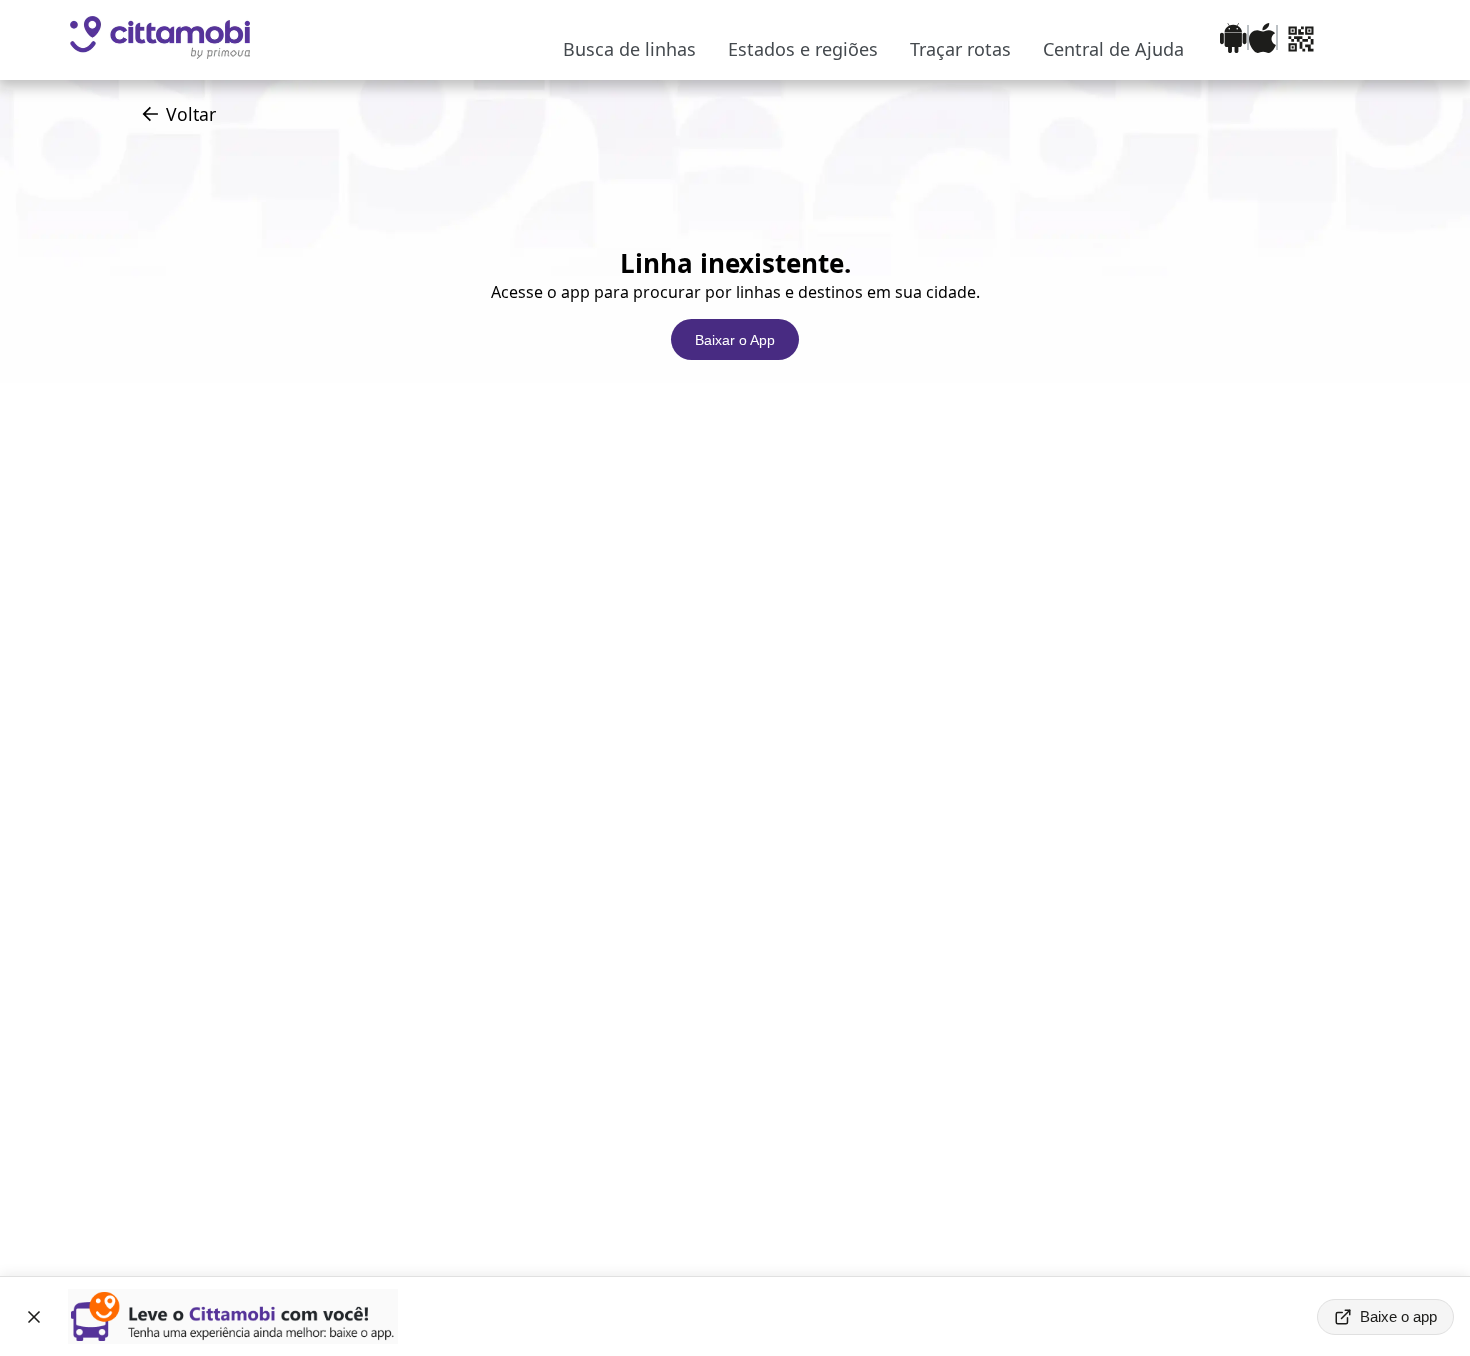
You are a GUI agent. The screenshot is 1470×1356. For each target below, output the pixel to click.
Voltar (191, 114)
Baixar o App (735, 340)
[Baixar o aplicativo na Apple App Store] (1262, 40)
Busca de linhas (629, 49)
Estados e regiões (803, 49)
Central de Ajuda (1113, 49)
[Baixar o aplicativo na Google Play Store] (1233, 40)
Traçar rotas (960, 49)
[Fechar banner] (34, 1317)
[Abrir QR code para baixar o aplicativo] (1301, 40)
